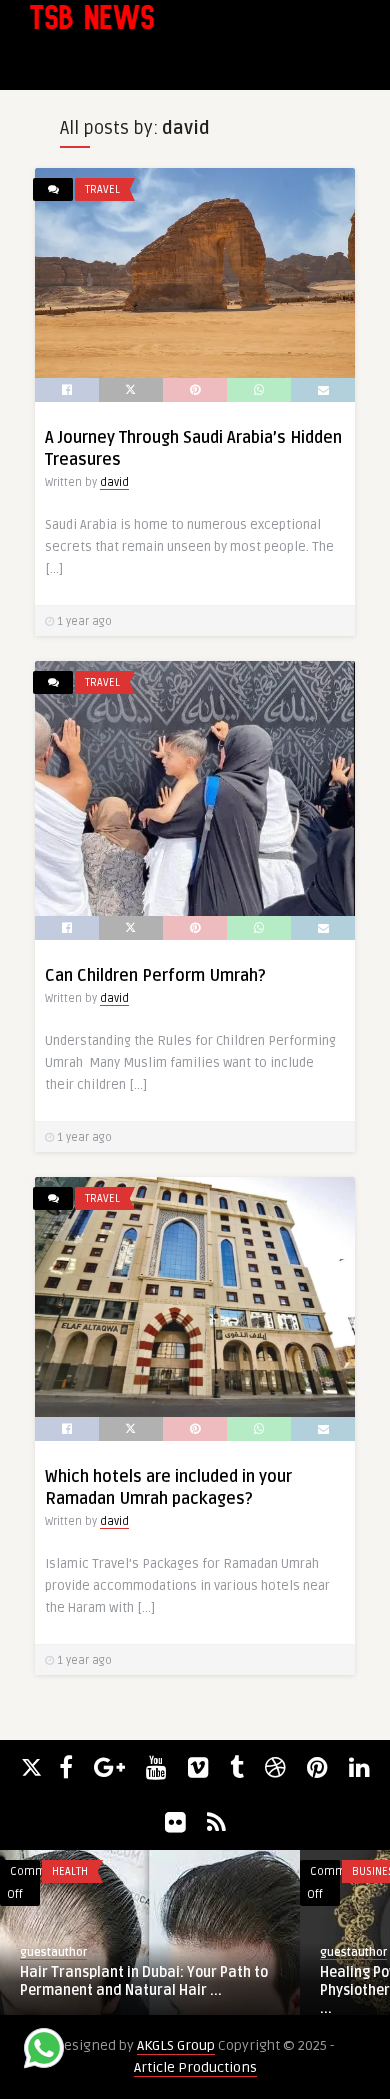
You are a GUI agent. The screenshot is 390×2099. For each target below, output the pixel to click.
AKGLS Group (176, 2045)
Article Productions (195, 2067)
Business (171, 1871)
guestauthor (148, 1952)
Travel (102, 189)
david (114, 482)
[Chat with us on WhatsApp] (44, 2051)
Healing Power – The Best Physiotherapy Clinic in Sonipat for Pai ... (239, 1990)
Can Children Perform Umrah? (155, 976)
